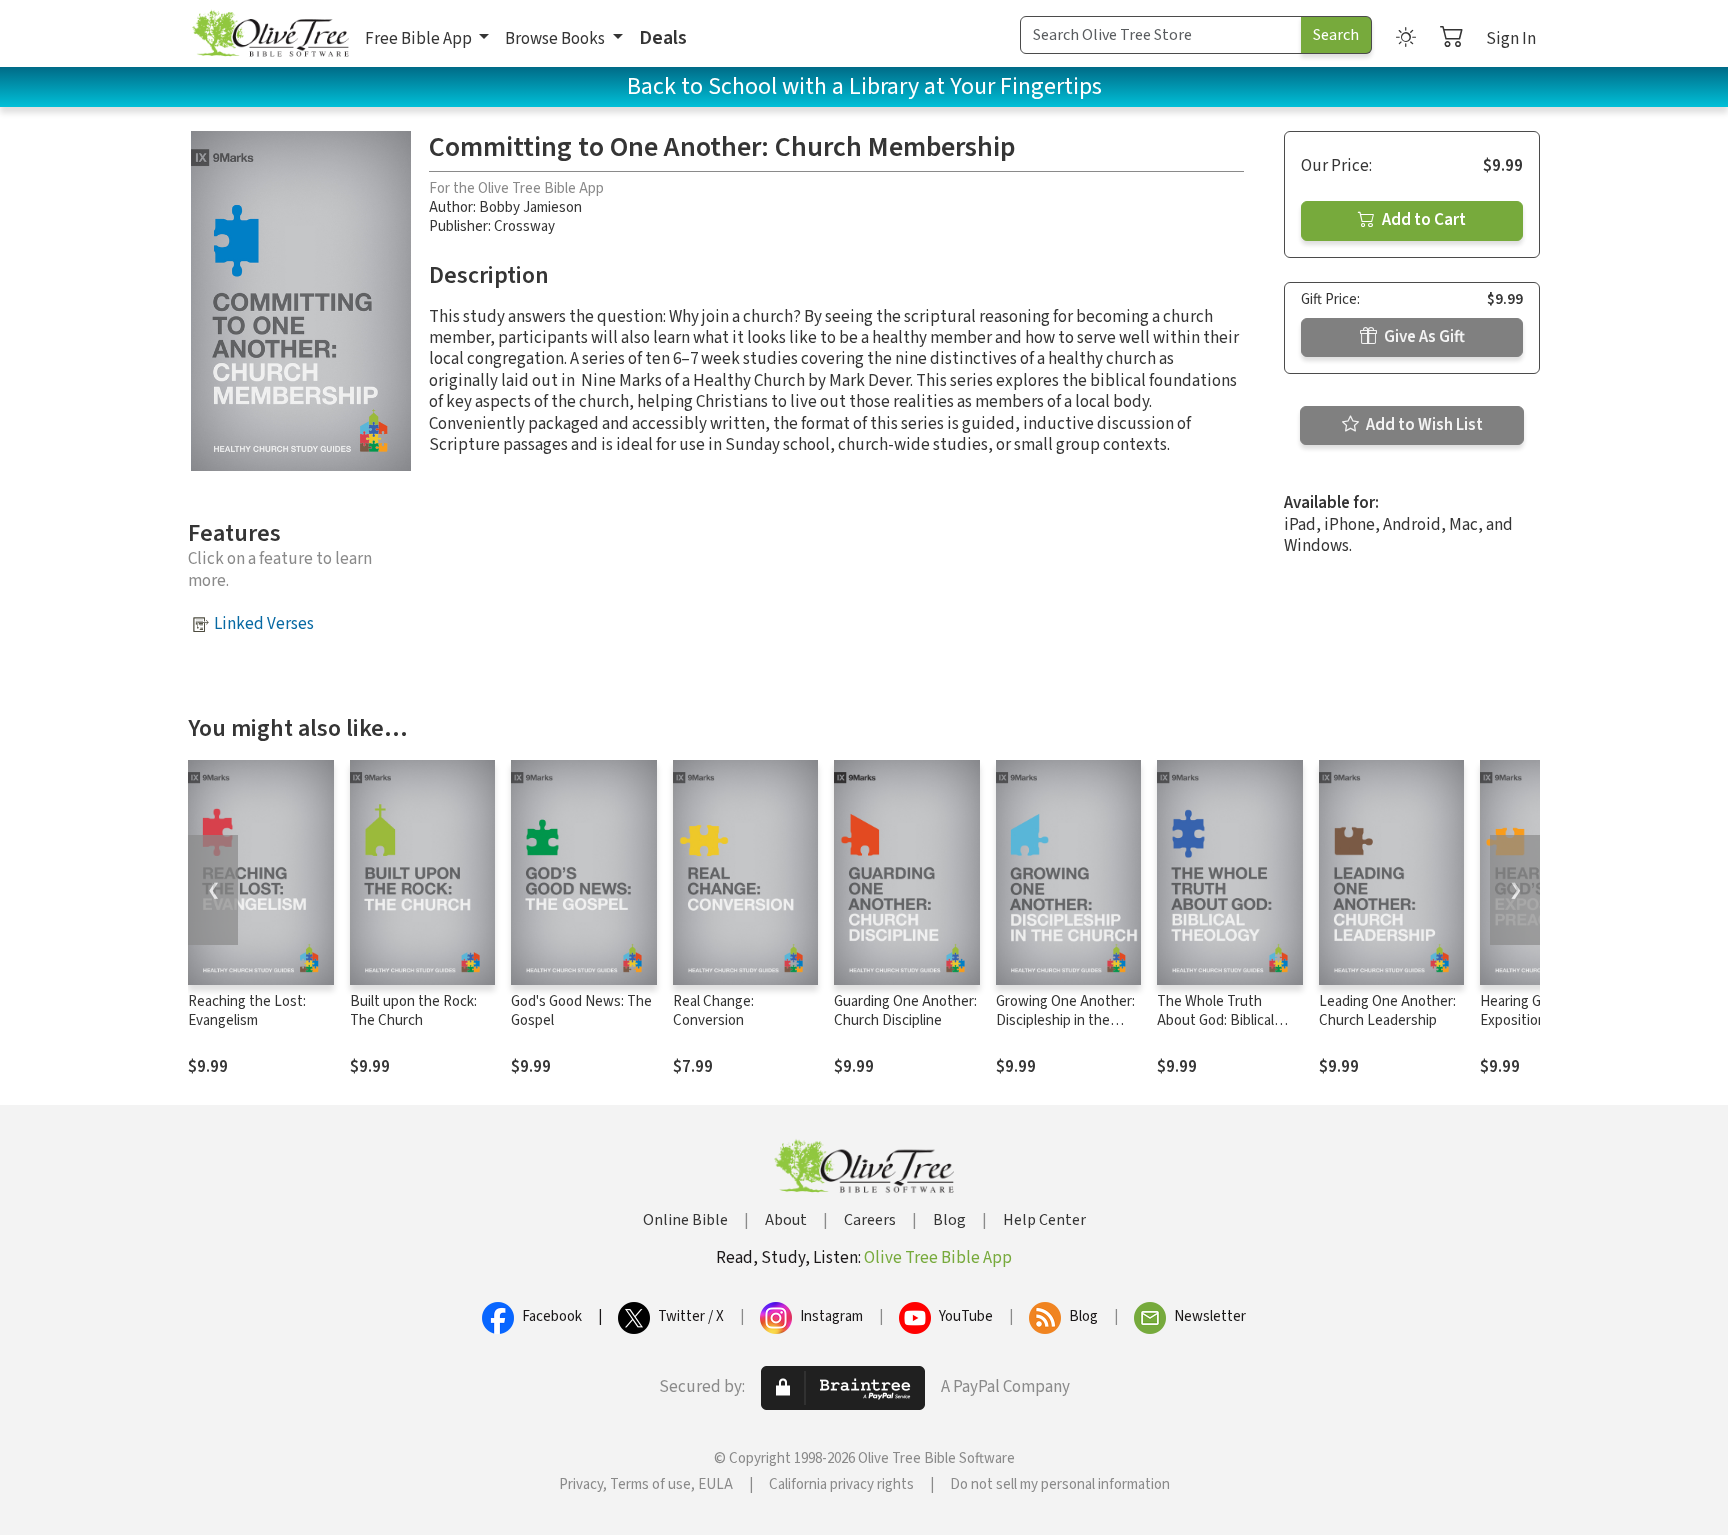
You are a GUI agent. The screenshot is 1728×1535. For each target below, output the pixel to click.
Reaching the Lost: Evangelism (247, 1011)
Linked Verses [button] (264, 624)
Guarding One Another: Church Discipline (905, 1011)
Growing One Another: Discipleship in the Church (1065, 1020)
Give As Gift (1423, 337)
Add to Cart (1422, 220)
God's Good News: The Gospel (581, 1011)
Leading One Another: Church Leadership (1387, 1011)
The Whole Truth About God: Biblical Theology (1215, 1020)
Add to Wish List (1423, 425)
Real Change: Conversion (713, 1011)
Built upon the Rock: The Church (413, 1011)
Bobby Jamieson (530, 207)
